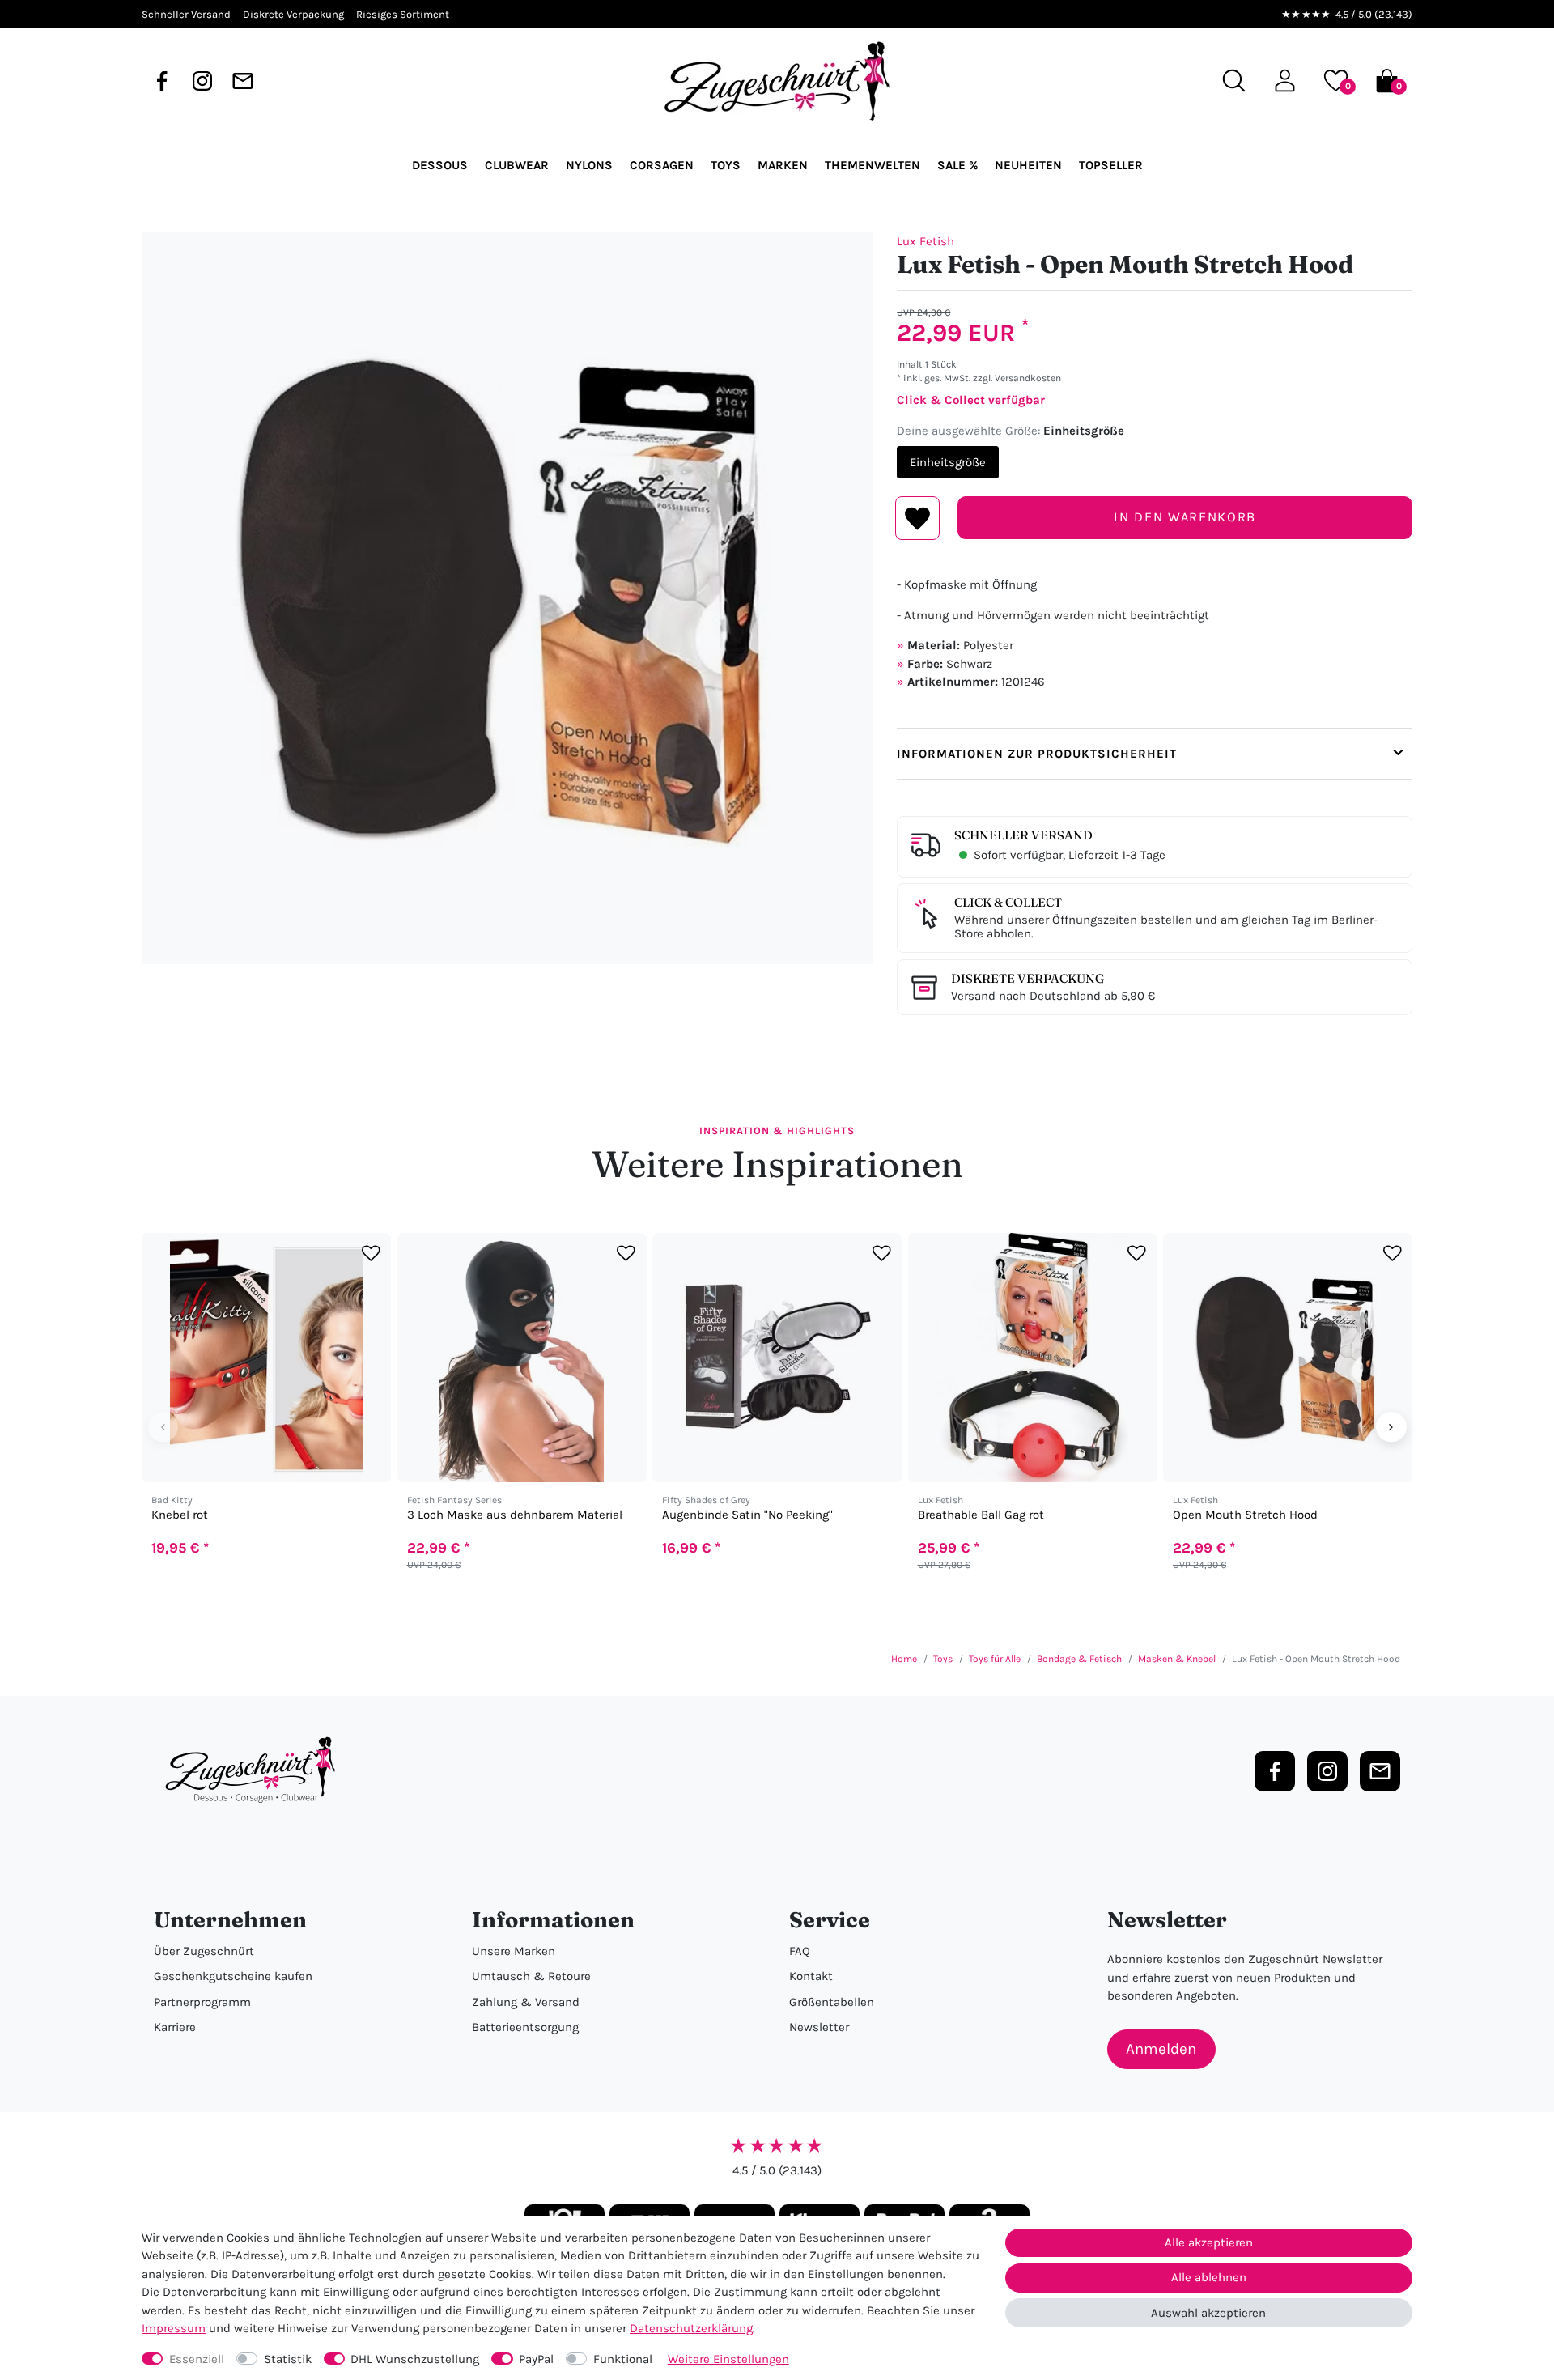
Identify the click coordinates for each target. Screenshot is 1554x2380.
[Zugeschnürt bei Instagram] (202, 81)
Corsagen (662, 165)
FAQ (800, 1951)
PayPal (536, 2359)
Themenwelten (873, 165)
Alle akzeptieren (1209, 2242)
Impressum (174, 2328)
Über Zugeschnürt (204, 1951)
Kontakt (811, 1976)
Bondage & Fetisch (1079, 1659)
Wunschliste (917, 518)
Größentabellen (832, 2002)
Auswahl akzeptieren (1208, 2313)
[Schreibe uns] (243, 81)
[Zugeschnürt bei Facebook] (162, 81)
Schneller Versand (1023, 835)
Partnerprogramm (202, 2002)
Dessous (440, 165)
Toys (726, 165)
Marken (783, 165)
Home (904, 1659)
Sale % (957, 165)
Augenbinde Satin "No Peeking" (747, 1515)
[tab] (1155, 754)
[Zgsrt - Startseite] (255, 1770)
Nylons (589, 165)
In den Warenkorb (1185, 517)
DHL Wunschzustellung (415, 2359)
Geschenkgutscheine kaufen (233, 1976)
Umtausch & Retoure (531, 1976)
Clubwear (517, 165)
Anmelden (1161, 2049)
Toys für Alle (995, 1659)
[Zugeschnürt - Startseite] (777, 81)
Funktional (623, 2359)
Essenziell (197, 2359)
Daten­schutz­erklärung (691, 2328)
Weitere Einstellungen (728, 2359)
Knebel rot (180, 1515)
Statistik (288, 2359)
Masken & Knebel (1177, 1659)
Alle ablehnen (1209, 2277)
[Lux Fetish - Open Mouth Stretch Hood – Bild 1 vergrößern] (507, 598)
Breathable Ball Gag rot (981, 1515)
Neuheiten (1028, 165)
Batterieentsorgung (525, 2027)
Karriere (175, 2027)
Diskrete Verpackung (1028, 978)
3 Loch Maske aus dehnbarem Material (515, 1515)
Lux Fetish (926, 241)
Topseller (1111, 165)
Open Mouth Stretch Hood (1245, 1515)
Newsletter (819, 2027)
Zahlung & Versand (526, 2002)
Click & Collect (1008, 902)
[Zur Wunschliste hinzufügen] (371, 1253)
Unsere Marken (514, 1951)
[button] (1285, 81)
